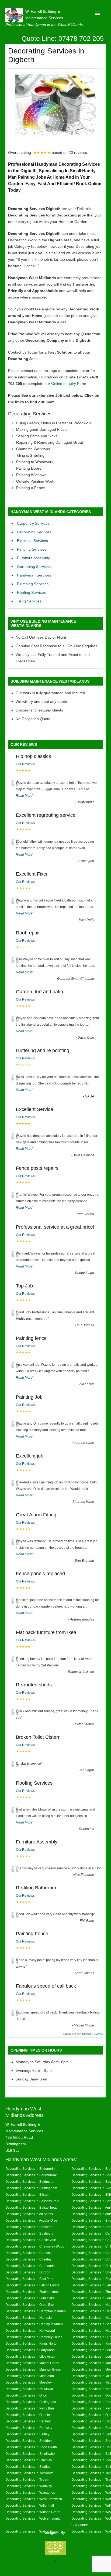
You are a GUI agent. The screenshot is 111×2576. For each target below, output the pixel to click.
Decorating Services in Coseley (28, 2259)
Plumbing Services (33, 584)
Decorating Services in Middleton (30, 2376)
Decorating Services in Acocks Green (32, 2220)
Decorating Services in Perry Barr (30, 2408)
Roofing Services (31, 592)
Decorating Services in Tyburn (27, 2480)
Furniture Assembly (33, 558)
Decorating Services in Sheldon (29, 2441)
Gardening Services (34, 567)
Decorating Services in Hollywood (30, 2331)
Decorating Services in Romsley (29, 2428)
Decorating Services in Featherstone (32, 2292)
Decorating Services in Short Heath (31, 2447)
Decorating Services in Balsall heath (32, 2207)
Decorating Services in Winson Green (33, 2512)
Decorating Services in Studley (28, 2467)
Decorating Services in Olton (26, 2395)
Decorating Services (34, 532)
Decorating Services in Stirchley (29, 2460)
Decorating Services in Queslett (28, 2415)
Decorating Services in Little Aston (30, 2356)
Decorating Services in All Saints (29, 2214)
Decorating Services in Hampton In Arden (36, 2311)
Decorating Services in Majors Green (32, 2363)
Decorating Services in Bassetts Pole (32, 2201)
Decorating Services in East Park (29, 2279)
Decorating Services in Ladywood (30, 2350)
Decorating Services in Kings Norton (32, 2343)
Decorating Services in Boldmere (30, 2182)
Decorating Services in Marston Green (33, 2369)
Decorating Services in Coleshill (29, 2253)
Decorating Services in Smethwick (30, 2454)
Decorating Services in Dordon (28, 2272)
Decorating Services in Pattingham (31, 2402)
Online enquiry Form (69, 384)
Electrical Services (32, 541)
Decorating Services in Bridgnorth (30, 2169)
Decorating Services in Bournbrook (31, 2175)
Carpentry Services (33, 523)
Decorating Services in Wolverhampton (34, 2518)
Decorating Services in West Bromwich (34, 2499)
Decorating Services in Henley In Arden (34, 2324)
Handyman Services (34, 575)
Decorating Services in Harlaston (30, 2318)
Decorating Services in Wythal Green (32, 2531)
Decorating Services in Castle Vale (31, 2240)
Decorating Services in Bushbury (29, 2233)
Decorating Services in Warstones (30, 2492)
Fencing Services (32, 549)
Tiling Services (29, 601)
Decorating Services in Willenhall (30, 2505)
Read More (24, 796)
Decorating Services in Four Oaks (30, 2298)
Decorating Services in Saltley (27, 2434)
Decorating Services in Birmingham (31, 2188)
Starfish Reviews (92, 2034)
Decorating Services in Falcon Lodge (32, 2285)
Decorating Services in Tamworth (30, 2473)
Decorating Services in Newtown (29, 2389)
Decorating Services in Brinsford (29, 2227)
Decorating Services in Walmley (29, 2486)
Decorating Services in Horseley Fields (34, 2337)
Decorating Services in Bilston (27, 2194)
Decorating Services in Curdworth (30, 2266)
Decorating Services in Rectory (28, 2421)
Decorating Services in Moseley (29, 2382)
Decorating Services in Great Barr (30, 2305)
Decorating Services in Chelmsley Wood (35, 2246)
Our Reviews (25, 764)
